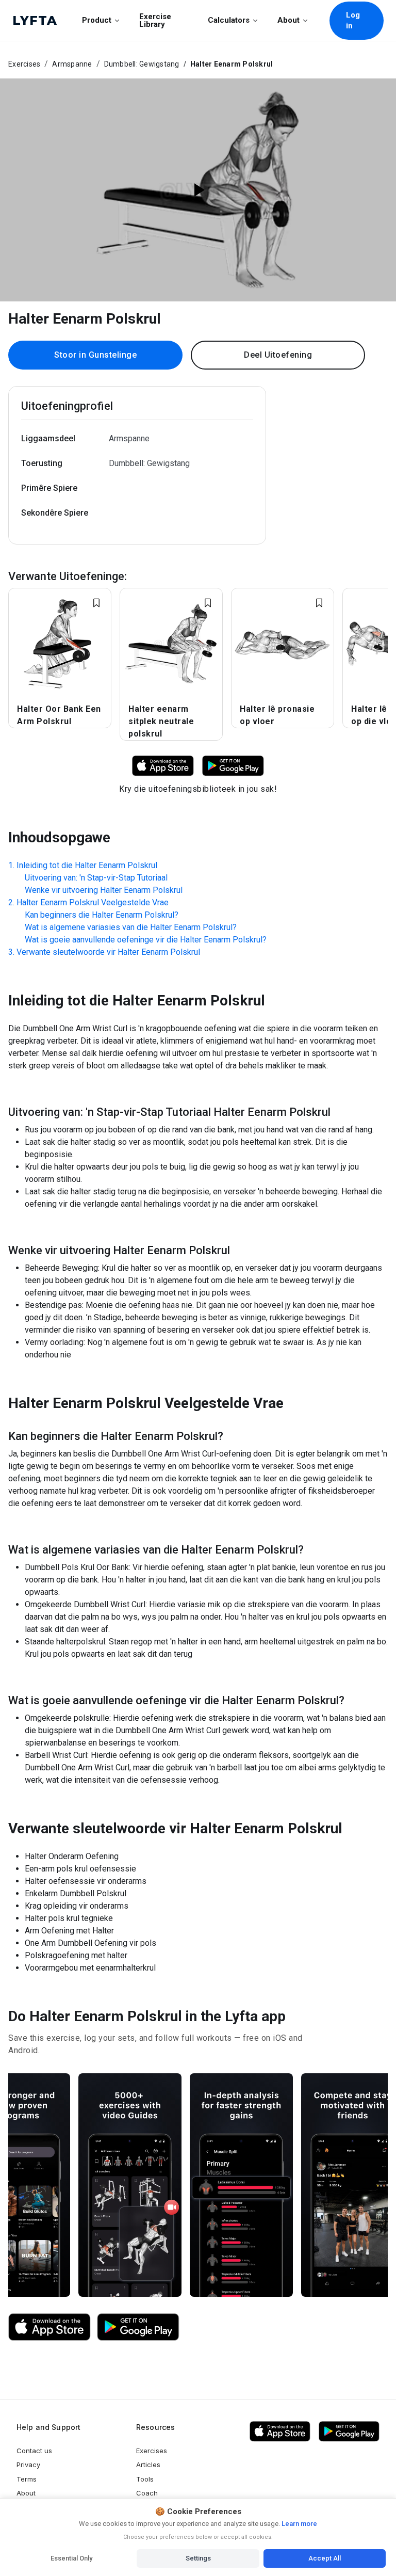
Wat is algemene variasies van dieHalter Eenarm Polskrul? (131, 927)
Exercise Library (155, 20)
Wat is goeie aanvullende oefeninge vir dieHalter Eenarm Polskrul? (146, 940)
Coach (147, 2493)
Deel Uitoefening (278, 355)
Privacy (28, 2465)
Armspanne (72, 64)
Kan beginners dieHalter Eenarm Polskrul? (102, 915)
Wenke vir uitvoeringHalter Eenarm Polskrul (104, 890)
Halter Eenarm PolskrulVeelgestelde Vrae (93, 902)
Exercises (24, 64)
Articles (148, 2465)
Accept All (325, 2558)
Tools (145, 2479)
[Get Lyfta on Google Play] (138, 2327)
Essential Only (71, 2558)
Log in (353, 20)
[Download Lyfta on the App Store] (49, 2327)
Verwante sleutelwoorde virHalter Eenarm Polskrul (108, 952)
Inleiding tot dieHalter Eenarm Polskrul (87, 865)
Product (97, 20)
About (288, 20)
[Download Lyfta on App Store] (163, 765)
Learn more (299, 2524)
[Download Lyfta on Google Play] (233, 765)
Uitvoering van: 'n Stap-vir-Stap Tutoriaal (96, 878)
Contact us (34, 2451)
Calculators (229, 20)
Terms (27, 2479)
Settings (198, 2558)
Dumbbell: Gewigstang (142, 64)
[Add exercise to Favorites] (96, 603)
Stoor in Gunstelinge (95, 355)
